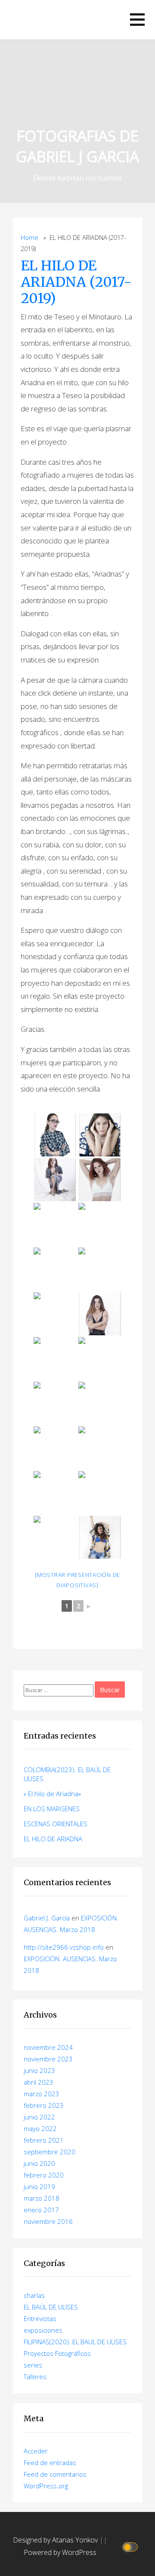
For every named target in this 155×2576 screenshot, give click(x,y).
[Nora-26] (100, 1448)
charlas (34, 2295)
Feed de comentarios (55, 2474)
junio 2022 (39, 2117)
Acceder (36, 2451)
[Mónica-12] (55, 1135)
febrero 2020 (44, 2175)
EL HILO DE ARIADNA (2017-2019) (76, 282)
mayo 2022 (40, 2128)
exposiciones (43, 2330)
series (33, 2365)
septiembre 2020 (50, 2152)
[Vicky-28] (100, 1493)
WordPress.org (46, 2486)
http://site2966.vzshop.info (64, 1947)
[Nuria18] (55, 1224)
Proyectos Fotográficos (57, 2353)
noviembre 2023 (48, 2059)
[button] (137, 20)
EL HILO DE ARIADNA (53, 1839)
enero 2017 (41, 2210)
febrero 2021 (44, 2140)
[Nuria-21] (100, 1314)
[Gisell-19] (55, 1269)
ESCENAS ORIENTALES (56, 1824)
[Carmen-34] (55, 1537)
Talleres (35, 2377)
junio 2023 (39, 2070)
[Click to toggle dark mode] (132, 2547)
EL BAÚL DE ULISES (51, 2307)
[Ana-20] (100, 1269)
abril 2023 (39, 2082)
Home (29, 238)
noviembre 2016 (48, 2221)
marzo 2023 (42, 2094)
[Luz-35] (100, 1537)
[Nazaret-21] (55, 1314)
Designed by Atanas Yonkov (56, 2540)
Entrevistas (40, 2318)
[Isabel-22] (55, 1359)
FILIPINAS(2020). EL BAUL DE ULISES (75, 2342)
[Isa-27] (55, 1493)
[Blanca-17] (55, 1180)
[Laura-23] (55, 1403)
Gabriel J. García (47, 1918)
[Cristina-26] (55, 1448)
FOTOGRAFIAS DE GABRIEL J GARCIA (77, 146)
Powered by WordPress (60, 2552)
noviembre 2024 (48, 2047)
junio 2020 (39, 2163)
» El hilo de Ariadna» (52, 1794)
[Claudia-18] (100, 1180)
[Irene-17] (100, 1135)
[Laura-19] (100, 1224)
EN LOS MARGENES (52, 1809)
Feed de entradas (50, 2463)
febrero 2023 (44, 2105)
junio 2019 (39, 2187)
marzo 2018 (42, 2198)
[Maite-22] (100, 1359)
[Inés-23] (100, 1403)
